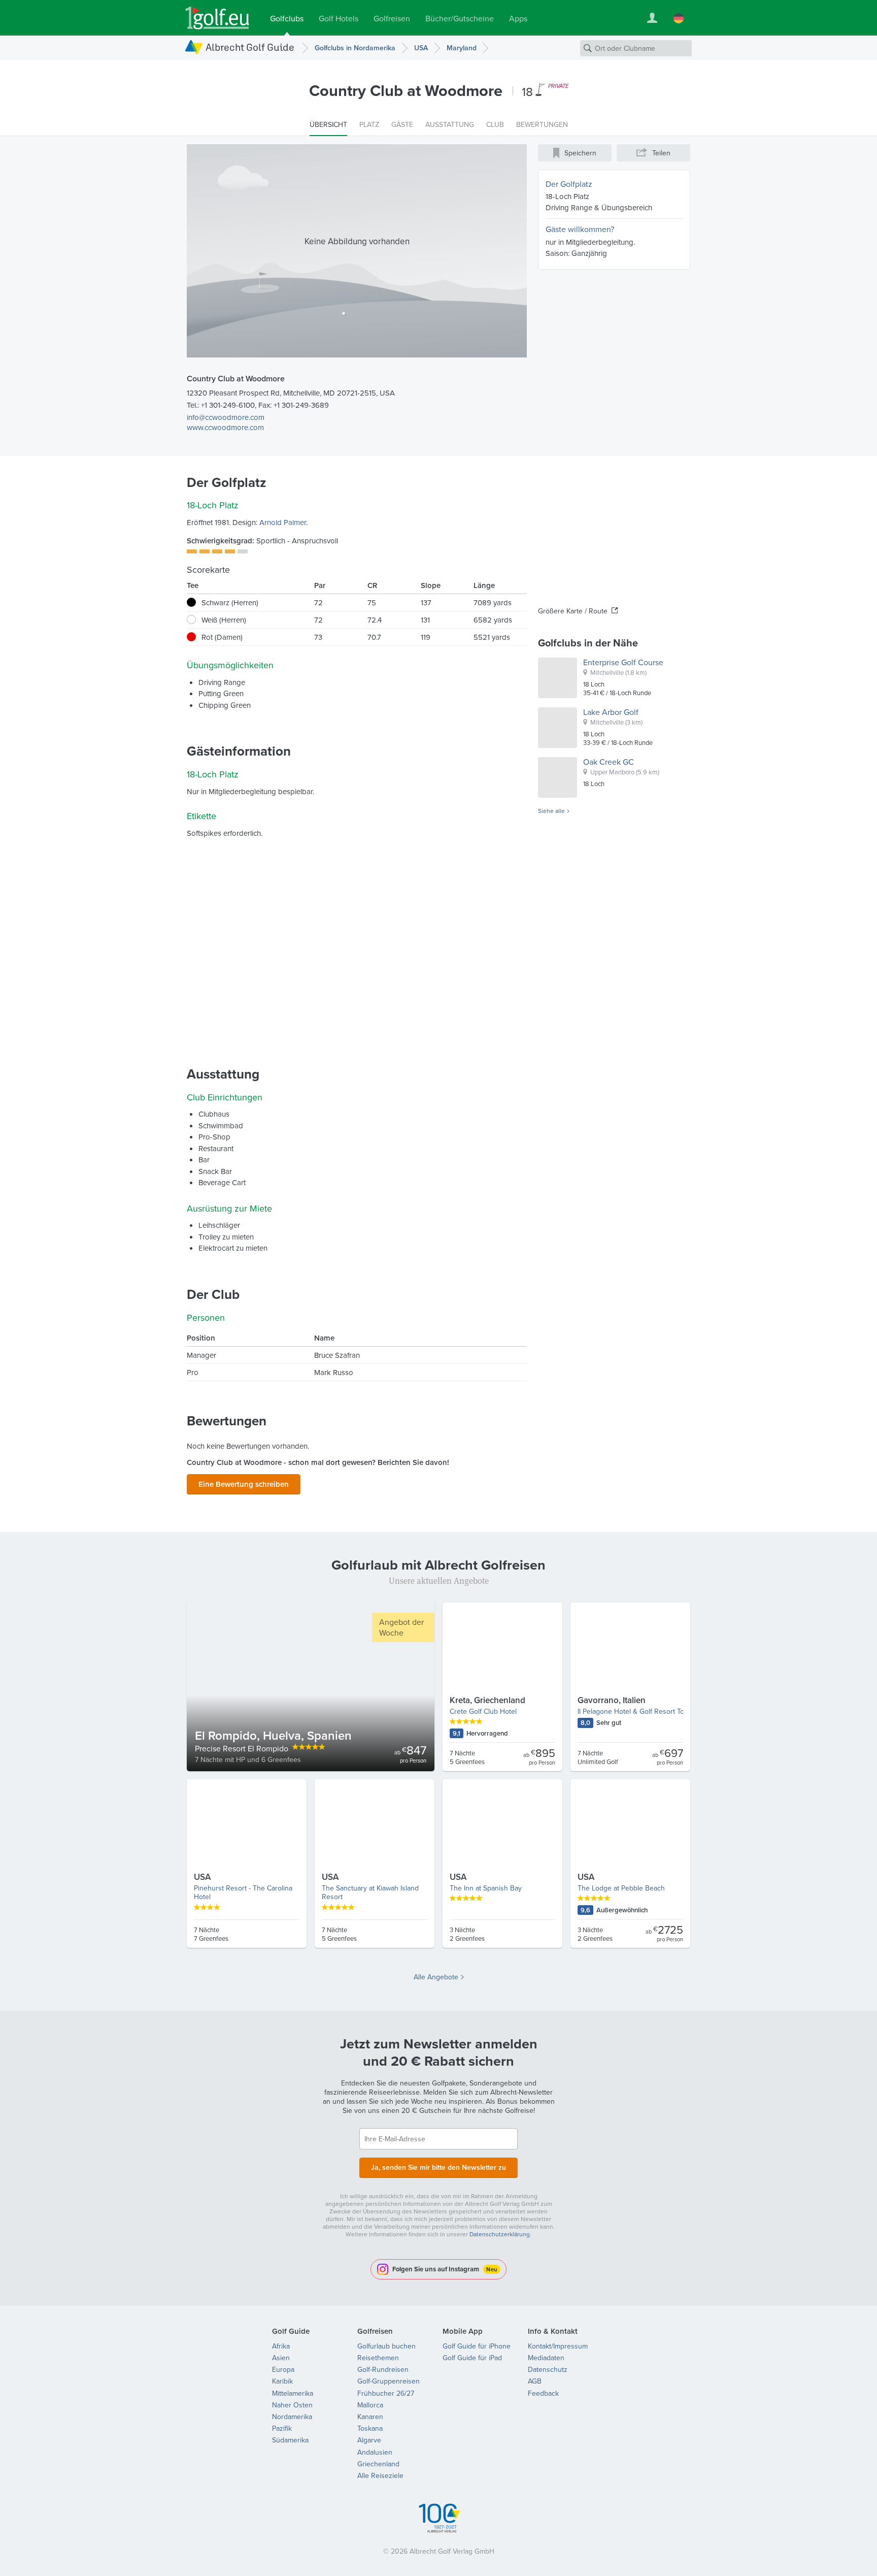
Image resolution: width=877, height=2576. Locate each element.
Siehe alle (551, 811)
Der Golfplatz (569, 184)
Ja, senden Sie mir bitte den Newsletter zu (438, 2167)
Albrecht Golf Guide (250, 47)
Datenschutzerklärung (500, 2234)
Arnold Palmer (283, 522)
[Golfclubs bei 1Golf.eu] (217, 18)
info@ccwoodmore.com (226, 417)
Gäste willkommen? (580, 229)
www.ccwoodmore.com (225, 427)
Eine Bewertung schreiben (244, 1484)
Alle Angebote (436, 1977)
